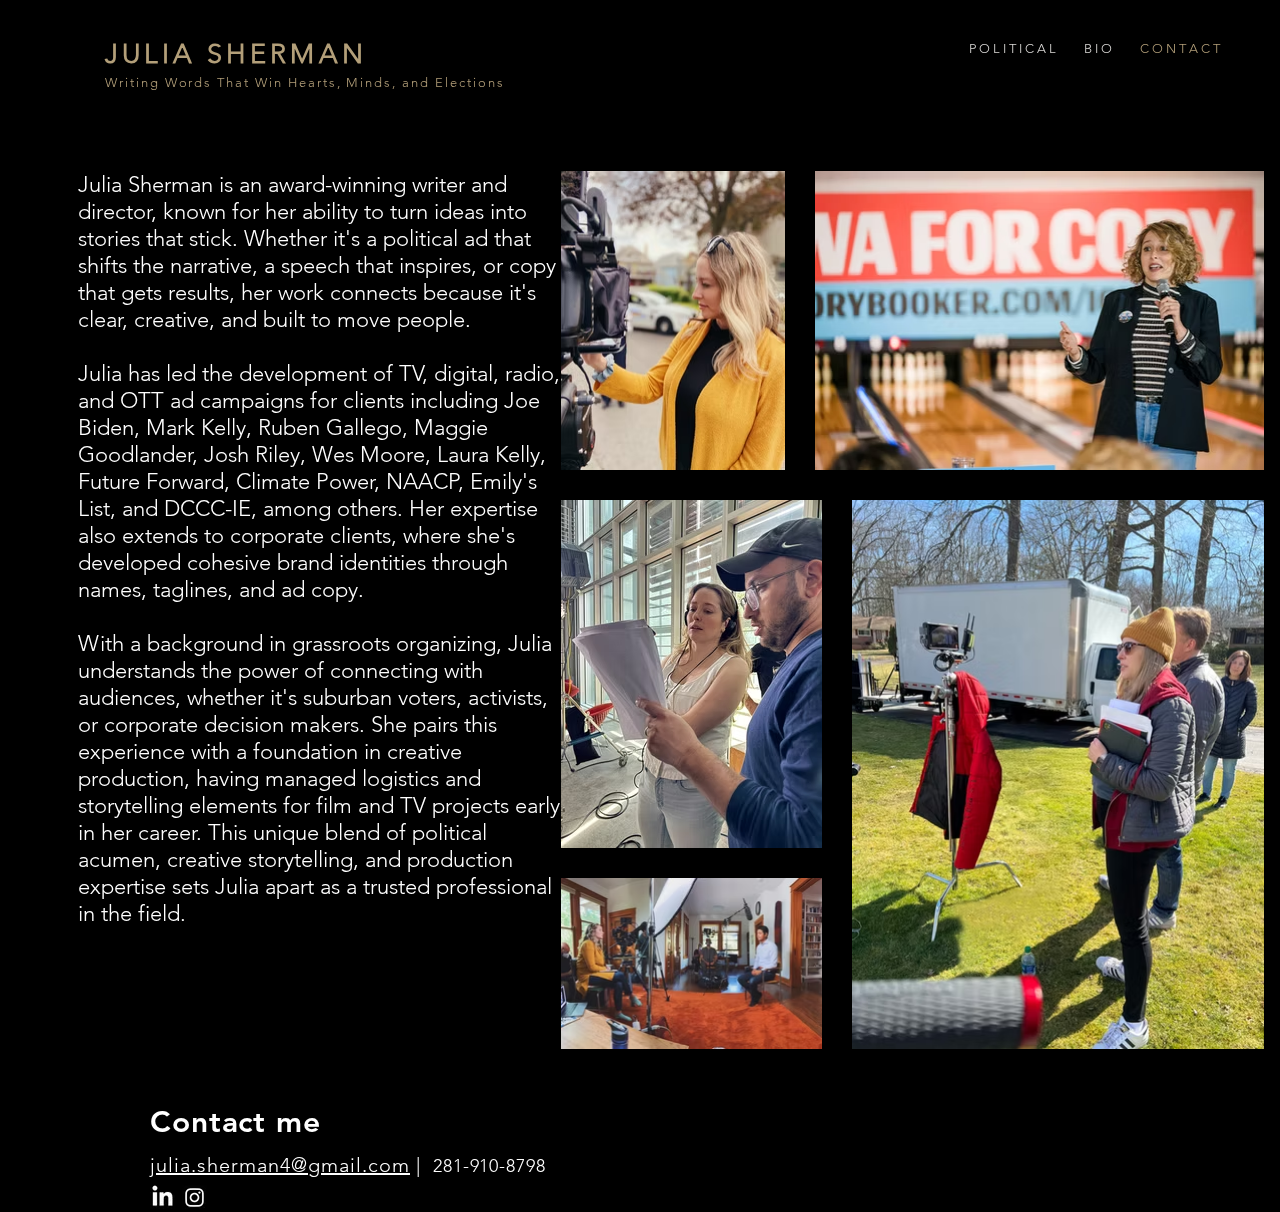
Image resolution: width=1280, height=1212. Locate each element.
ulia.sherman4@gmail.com (283, 1165)
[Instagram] (194, 1197)
